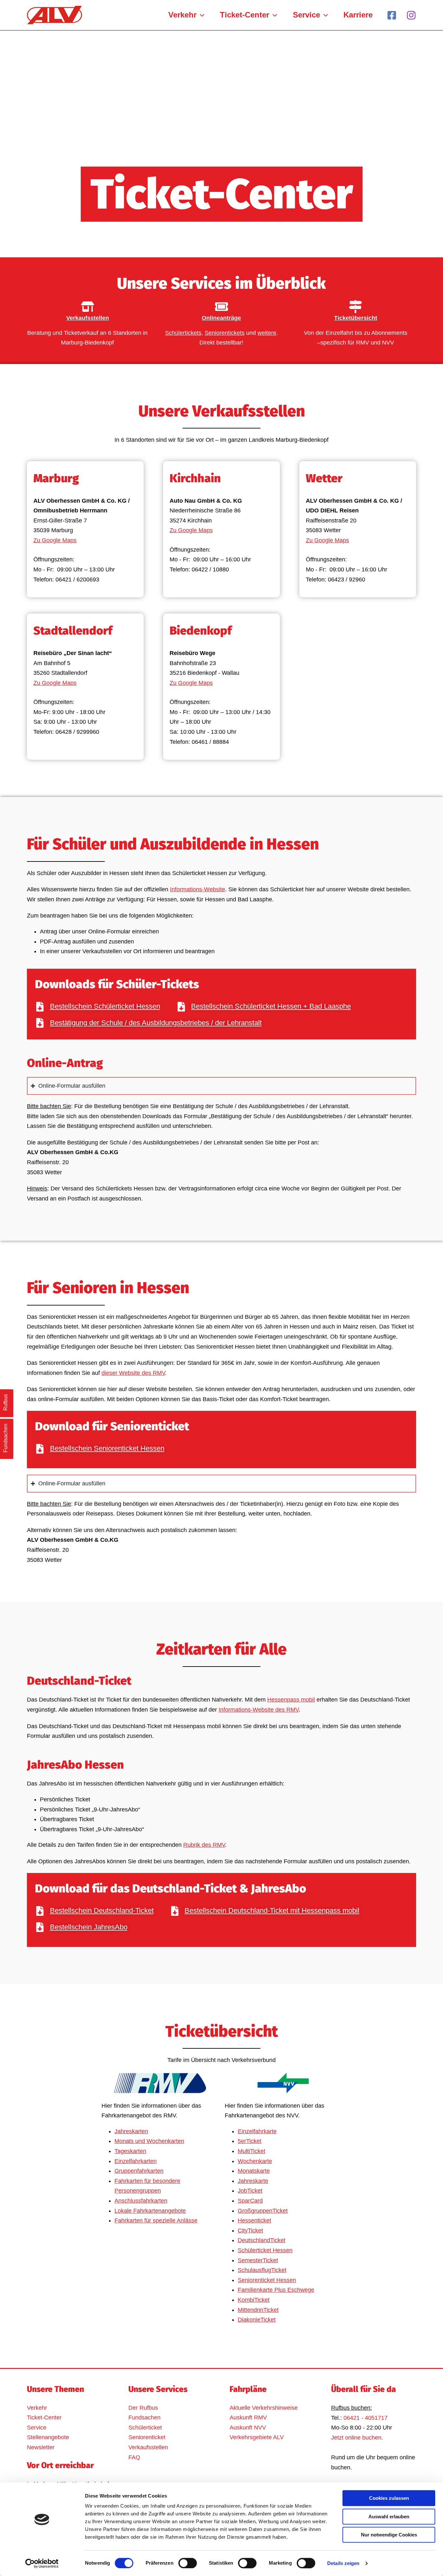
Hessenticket (254, 2220)
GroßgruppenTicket (263, 2211)
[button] (200, 15)
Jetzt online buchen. (357, 2438)
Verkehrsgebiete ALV (257, 2437)
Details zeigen (343, 2563)
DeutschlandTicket (262, 2240)
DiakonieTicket (257, 2320)
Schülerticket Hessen (265, 2250)
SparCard (250, 2201)
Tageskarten (130, 2151)
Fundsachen (144, 2418)
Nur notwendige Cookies (389, 2535)
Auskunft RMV (248, 2418)
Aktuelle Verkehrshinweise (264, 2408)
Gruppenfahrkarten (139, 2171)
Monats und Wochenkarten (149, 2141)
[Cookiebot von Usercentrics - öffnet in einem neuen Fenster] (42, 2563)
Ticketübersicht (356, 318)
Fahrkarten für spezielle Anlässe (156, 2220)
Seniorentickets (225, 333)
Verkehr (37, 2408)
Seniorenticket (147, 2437)
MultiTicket (251, 2151)
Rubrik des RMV (204, 1845)
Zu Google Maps (55, 540)
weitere (267, 333)
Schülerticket (145, 2428)
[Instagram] (411, 15)
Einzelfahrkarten (136, 2161)
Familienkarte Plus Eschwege (276, 2290)
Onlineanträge (221, 318)
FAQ (134, 2457)
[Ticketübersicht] (355, 307)
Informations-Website (198, 889)
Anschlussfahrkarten (141, 2201)
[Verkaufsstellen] (88, 307)
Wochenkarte (255, 2161)
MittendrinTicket (258, 2310)
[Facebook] (392, 15)
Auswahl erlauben (389, 2517)
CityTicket (250, 2231)
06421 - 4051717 (365, 2418)
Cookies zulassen (389, 2498)
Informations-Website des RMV (259, 1710)
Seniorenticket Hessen (267, 2280)
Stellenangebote (48, 2437)
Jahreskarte (253, 2181)
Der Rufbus (143, 2408)
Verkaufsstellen (88, 318)
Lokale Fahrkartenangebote (150, 2211)
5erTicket (250, 2141)
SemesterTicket (258, 2260)
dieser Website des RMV (133, 1373)
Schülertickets (183, 333)
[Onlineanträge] (221, 307)
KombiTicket (254, 2300)
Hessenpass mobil (291, 1700)
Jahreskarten (131, 2131)
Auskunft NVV (248, 2428)
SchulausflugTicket (262, 2270)
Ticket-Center (44, 2418)
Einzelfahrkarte (257, 2131)
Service (37, 2428)
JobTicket (250, 2191)
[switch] (188, 2563)
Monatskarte (254, 2171)
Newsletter (41, 2447)
